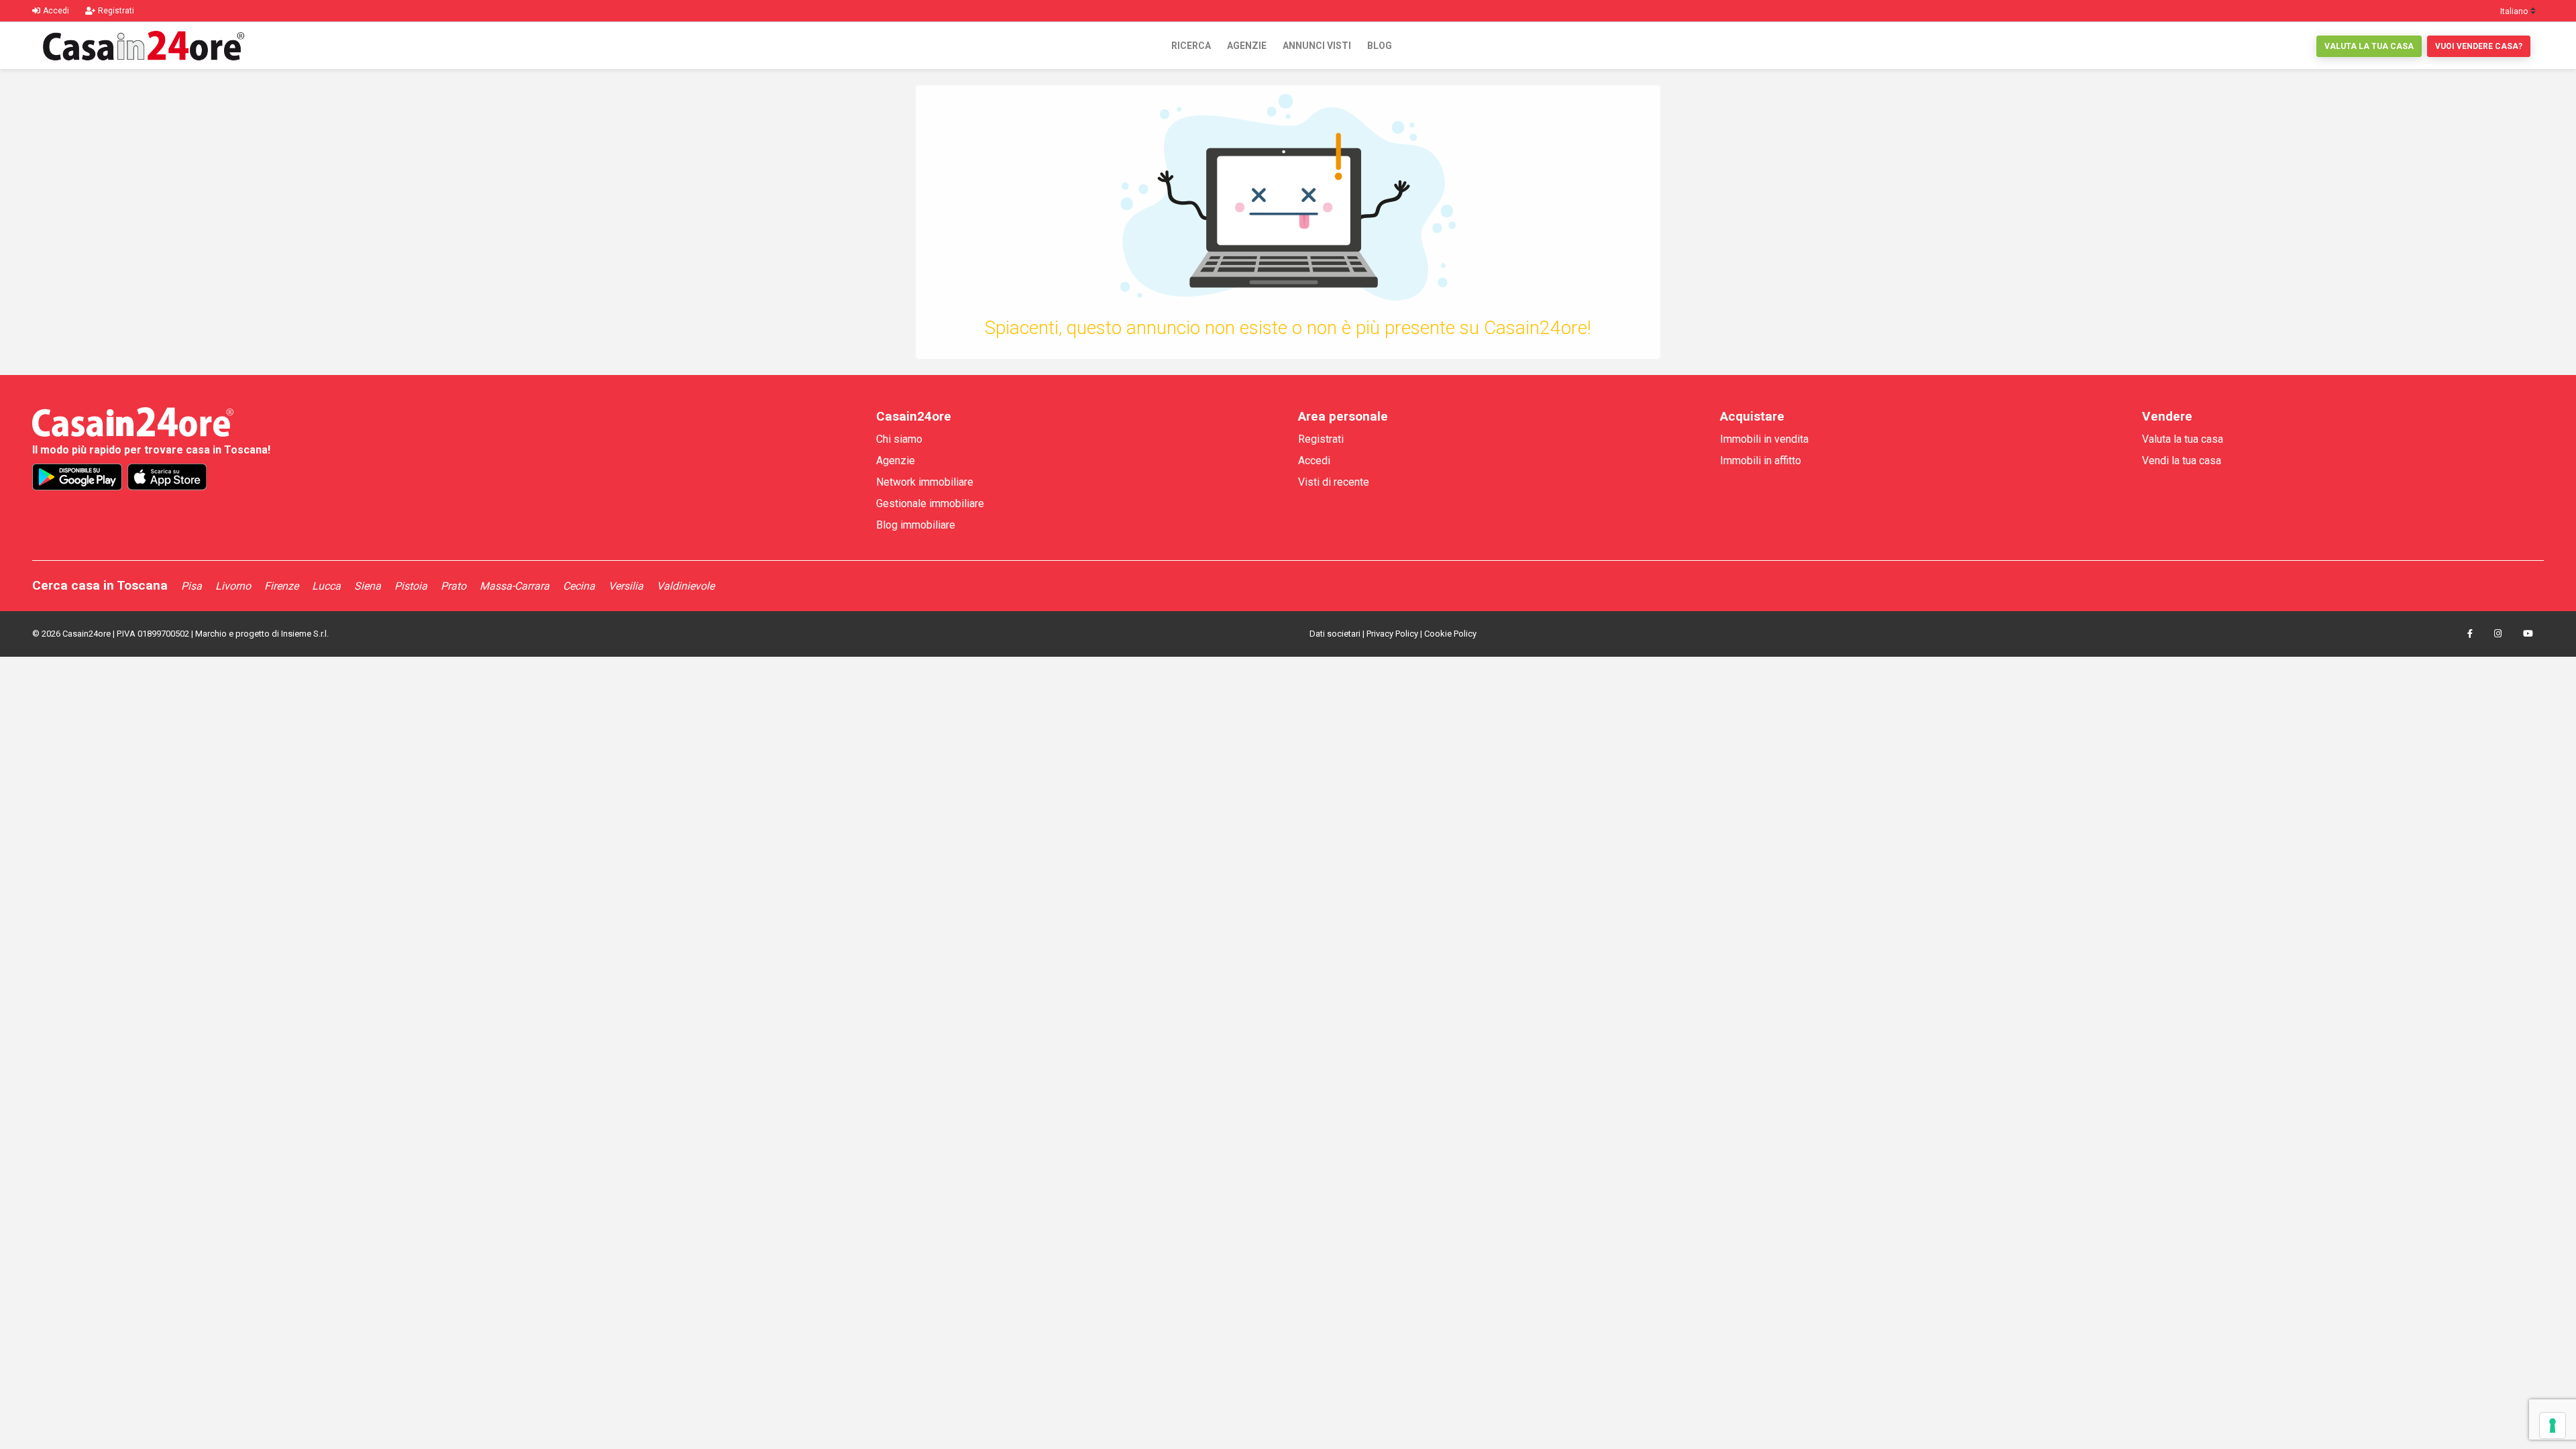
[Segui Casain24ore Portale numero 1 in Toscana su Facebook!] (2470, 634)
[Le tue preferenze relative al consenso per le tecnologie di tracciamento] (2553, 1426)
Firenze (281, 586)
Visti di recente (1334, 482)
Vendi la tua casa (2182, 461)
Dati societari (1335, 634)
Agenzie (1247, 46)
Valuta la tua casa (2369, 46)
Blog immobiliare (916, 525)
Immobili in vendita (1764, 439)
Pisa (192, 586)
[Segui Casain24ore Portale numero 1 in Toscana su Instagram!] (2498, 634)
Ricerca (1191, 46)
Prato (453, 586)
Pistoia (411, 586)
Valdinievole (686, 586)
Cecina (579, 586)
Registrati (1321, 439)
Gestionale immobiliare (930, 503)
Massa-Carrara (515, 586)
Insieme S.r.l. (305, 634)
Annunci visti (1317, 46)
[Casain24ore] (144, 46)
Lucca (326, 586)
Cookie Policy (1450, 634)
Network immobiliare (925, 482)
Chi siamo (899, 439)
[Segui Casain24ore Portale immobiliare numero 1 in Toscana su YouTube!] (2528, 634)
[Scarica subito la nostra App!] (77, 477)
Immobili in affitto (1761, 461)
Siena (368, 586)
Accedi (1314, 461)
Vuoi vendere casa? (2479, 46)
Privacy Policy (1392, 634)
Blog (1380, 46)
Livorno (233, 586)
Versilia (626, 586)
